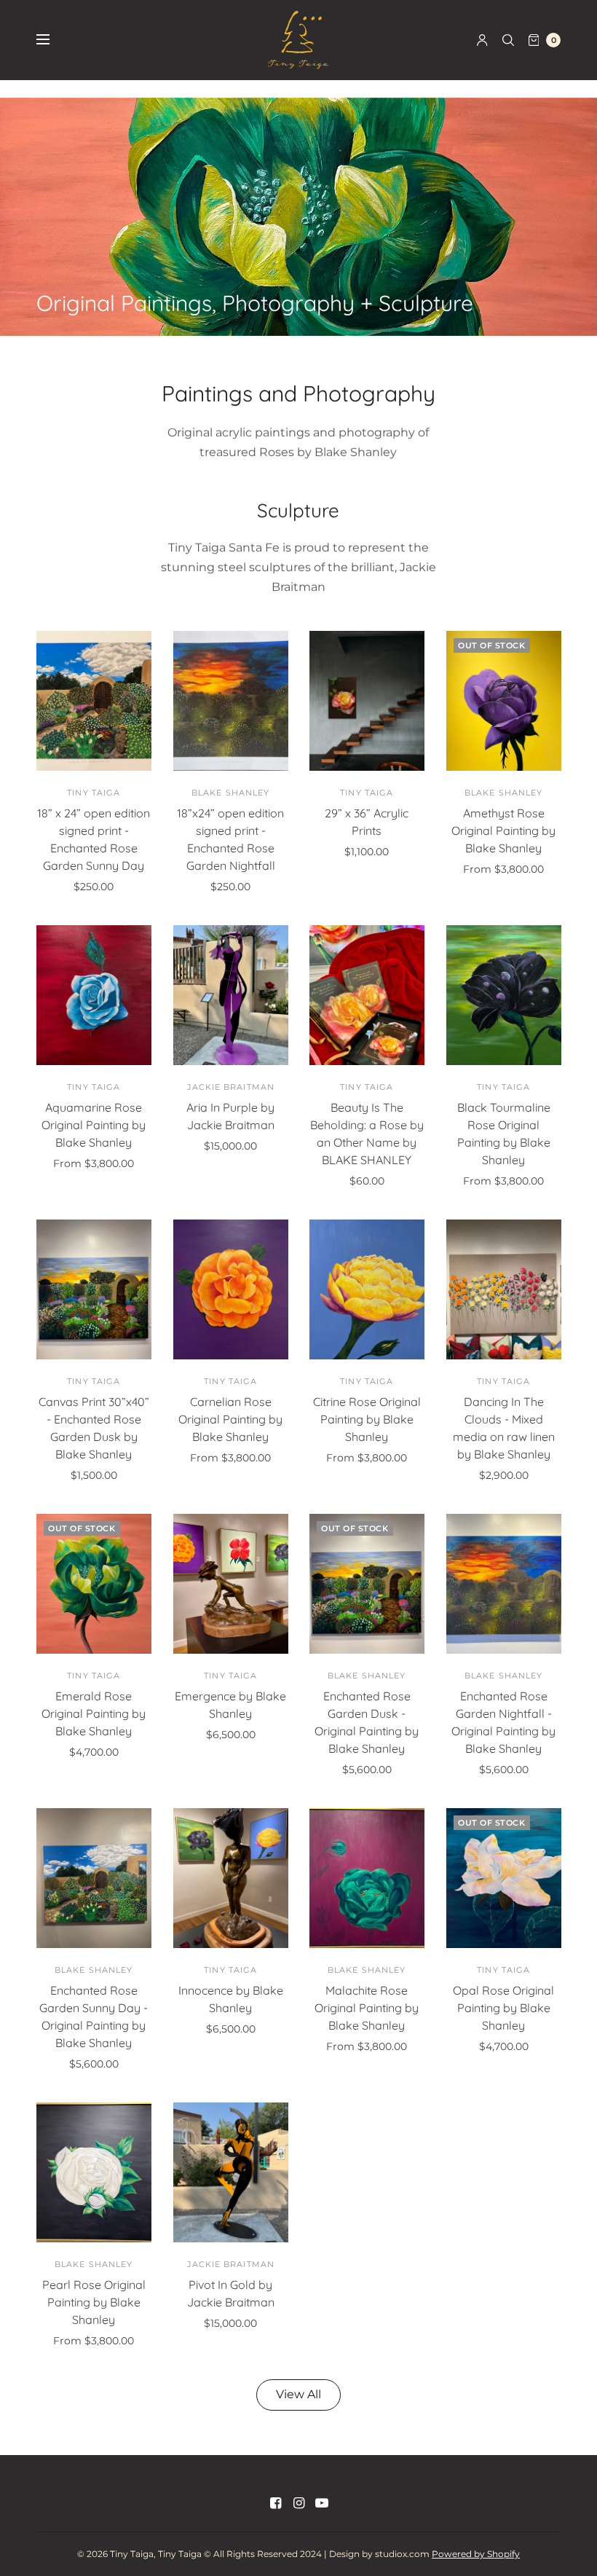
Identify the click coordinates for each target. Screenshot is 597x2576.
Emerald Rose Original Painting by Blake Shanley (94, 1713)
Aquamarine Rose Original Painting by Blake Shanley (94, 1125)
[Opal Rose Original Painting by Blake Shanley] (504, 1878)
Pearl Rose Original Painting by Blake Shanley (94, 2302)
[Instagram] (298, 2503)
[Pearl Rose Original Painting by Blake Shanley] (94, 2172)
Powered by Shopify (476, 2554)
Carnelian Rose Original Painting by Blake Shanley (230, 1419)
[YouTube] (322, 2503)
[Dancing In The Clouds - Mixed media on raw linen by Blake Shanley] (504, 1289)
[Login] (482, 40)
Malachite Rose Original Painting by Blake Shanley (367, 2008)
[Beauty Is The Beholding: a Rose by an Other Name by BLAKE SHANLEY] (367, 995)
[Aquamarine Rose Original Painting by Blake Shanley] (94, 995)
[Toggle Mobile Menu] (52, 40)
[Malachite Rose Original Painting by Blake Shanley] (367, 1878)
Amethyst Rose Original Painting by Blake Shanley (503, 830)
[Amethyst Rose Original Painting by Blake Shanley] (504, 701)
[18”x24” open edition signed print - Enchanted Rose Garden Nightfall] (231, 701)
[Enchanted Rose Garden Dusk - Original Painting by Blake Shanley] (367, 1584)
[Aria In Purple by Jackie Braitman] (231, 995)
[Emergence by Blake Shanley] (231, 1584)
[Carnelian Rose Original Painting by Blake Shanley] (231, 1289)
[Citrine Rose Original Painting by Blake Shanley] (367, 1289)
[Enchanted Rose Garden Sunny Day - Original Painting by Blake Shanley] (94, 1878)
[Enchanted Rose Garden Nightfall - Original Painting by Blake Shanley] (504, 1584)
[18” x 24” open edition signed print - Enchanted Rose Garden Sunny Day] (94, 701)
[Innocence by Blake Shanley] (231, 1878)
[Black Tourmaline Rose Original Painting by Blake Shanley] (504, 995)
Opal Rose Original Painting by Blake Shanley (503, 2008)
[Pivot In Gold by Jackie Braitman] (231, 2172)
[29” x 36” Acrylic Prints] (367, 701)
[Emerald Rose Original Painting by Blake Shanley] (94, 1584)
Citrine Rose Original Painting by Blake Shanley (367, 1419)
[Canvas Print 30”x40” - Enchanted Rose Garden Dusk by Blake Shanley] (94, 1289)
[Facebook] (275, 2503)
